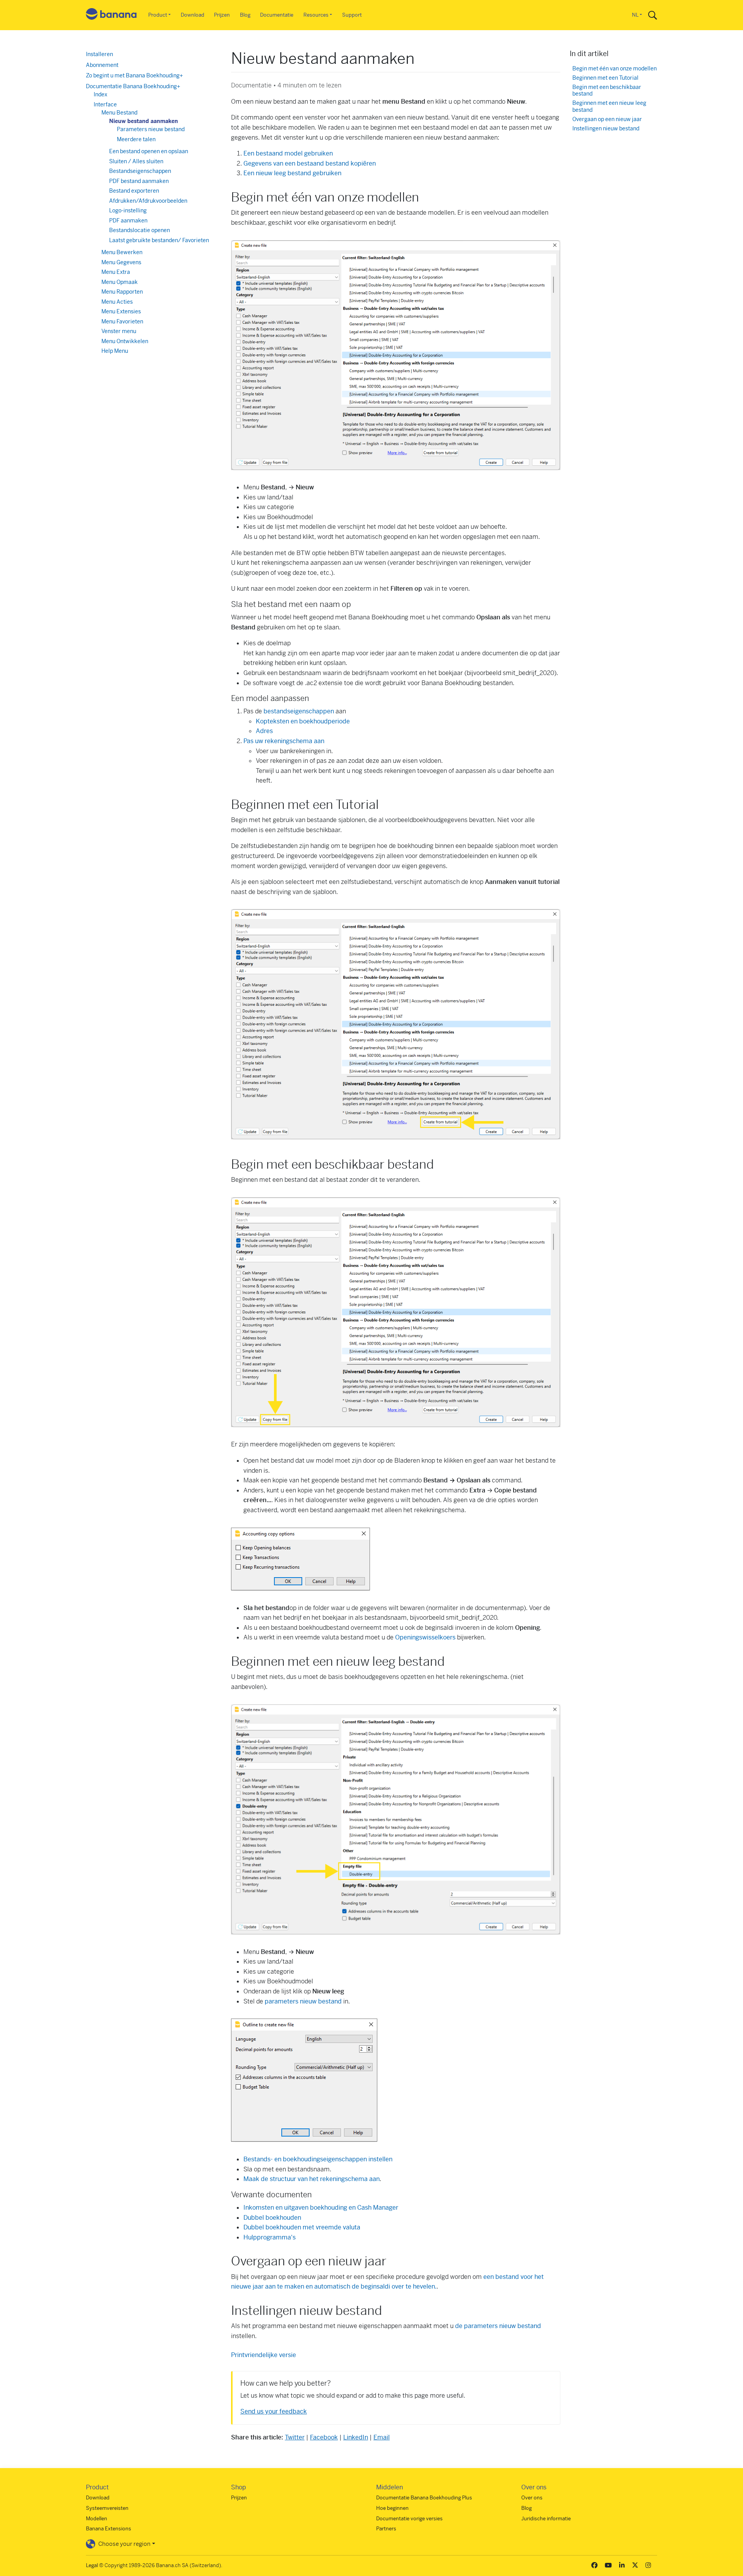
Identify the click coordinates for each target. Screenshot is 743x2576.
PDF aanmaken (128, 221)
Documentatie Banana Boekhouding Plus (424, 2498)
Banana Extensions (109, 2529)
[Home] (111, 15)
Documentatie (277, 15)
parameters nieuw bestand (303, 2001)
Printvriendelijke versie (264, 2355)
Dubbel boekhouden (272, 2218)
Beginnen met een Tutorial (605, 78)
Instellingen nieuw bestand (606, 129)
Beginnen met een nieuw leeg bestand (609, 107)
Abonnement (102, 65)
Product (158, 15)
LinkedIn (356, 2437)
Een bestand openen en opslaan (149, 151)
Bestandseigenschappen (140, 171)
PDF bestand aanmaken (139, 181)
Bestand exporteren (134, 191)
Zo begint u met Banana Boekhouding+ (134, 75)
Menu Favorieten (122, 321)
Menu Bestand (119, 113)
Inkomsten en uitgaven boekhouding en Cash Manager (321, 2208)
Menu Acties (117, 302)
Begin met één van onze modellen (615, 69)
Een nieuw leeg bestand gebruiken (292, 173)
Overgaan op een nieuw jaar (607, 119)
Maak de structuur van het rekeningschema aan (312, 2179)
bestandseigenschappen (299, 711)
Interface (105, 104)
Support (352, 15)
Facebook (324, 2437)
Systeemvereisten (107, 2508)
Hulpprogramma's (270, 2237)
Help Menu (115, 351)
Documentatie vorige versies (409, 2519)
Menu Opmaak (120, 282)
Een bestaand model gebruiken (288, 153)
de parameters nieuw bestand (498, 2326)
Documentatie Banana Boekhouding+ (133, 86)
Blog (245, 15)
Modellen (97, 2519)
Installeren (99, 54)
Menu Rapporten (122, 292)
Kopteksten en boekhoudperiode (303, 721)
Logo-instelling (128, 210)
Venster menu (119, 331)
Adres (264, 731)
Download (193, 15)
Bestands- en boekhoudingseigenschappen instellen (318, 2159)
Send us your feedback (274, 2411)
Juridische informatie (546, 2519)
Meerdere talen (136, 139)
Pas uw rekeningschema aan (284, 741)
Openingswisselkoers (425, 1637)
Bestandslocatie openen (140, 230)
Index (100, 94)
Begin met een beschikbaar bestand (607, 91)
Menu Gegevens (121, 262)
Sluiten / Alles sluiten (136, 161)
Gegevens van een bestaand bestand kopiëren (310, 163)
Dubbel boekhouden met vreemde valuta (302, 2227)
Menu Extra (116, 272)
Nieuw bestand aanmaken (144, 121)
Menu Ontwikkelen (125, 341)
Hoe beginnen (392, 2508)
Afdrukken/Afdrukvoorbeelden (148, 201)
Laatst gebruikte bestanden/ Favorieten (159, 240)
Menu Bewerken (122, 252)
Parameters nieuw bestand (151, 129)
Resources (316, 15)
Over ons (532, 2498)
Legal (92, 2565)
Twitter (295, 2437)
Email (382, 2437)
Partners (386, 2529)
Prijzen (222, 15)
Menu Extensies (121, 311)
